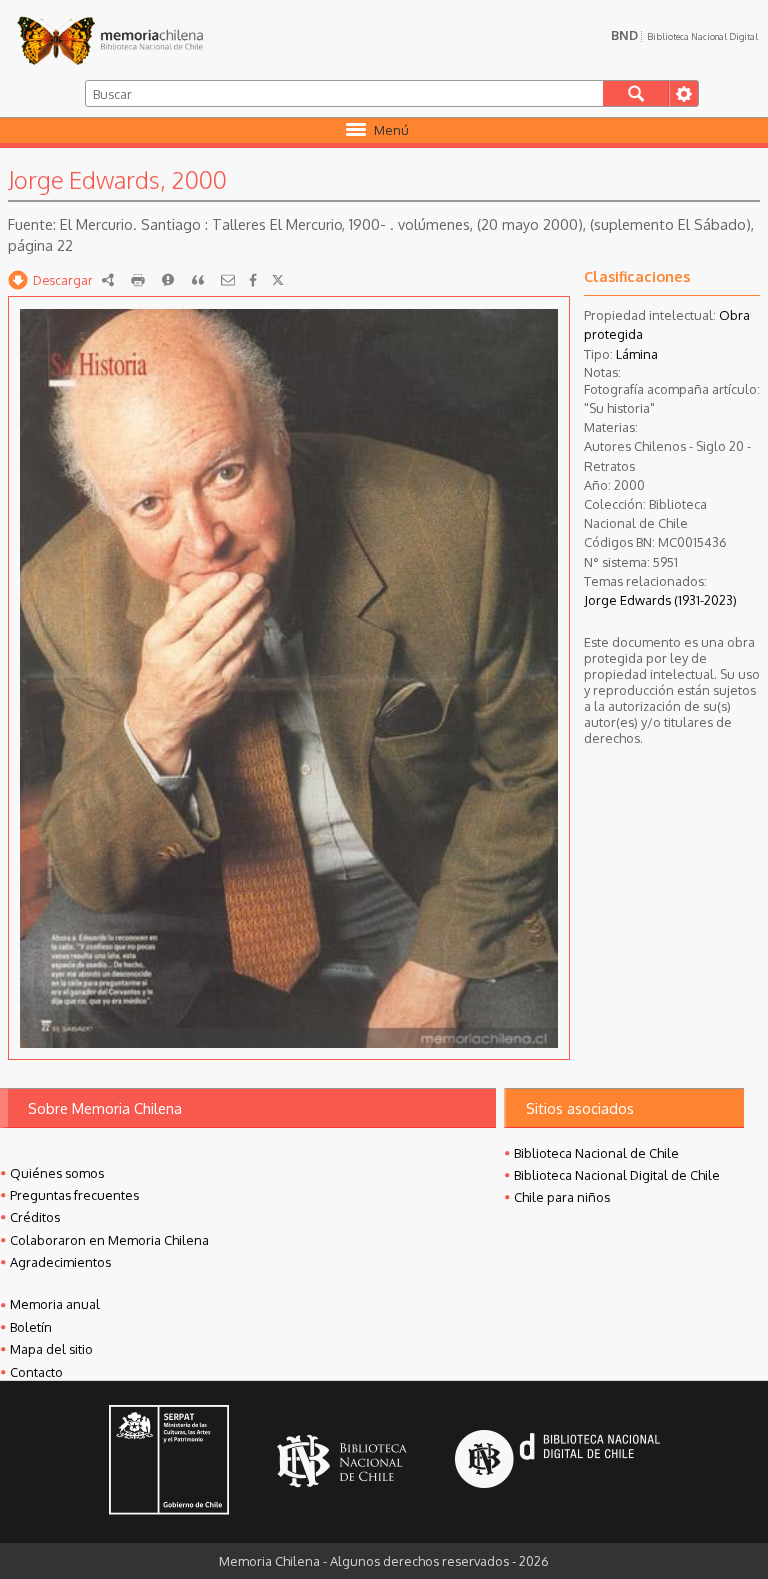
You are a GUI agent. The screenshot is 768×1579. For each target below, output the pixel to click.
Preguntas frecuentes (74, 1195)
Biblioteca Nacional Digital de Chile (617, 1175)
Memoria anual (55, 1304)
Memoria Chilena (110, 40)
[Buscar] (636, 93)
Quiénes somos (57, 1173)
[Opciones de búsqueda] (683, 93)
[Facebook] (253, 280)
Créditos (35, 1217)
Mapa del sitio (51, 1349)
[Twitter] (278, 280)
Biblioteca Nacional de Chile (596, 1153)
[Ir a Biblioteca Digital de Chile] (557, 1461)
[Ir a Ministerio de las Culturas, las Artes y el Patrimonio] (169, 1462)
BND (684, 35)
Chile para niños (562, 1197)
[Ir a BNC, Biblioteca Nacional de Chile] (342, 1461)
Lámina (637, 354)
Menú (391, 130)
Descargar (63, 280)
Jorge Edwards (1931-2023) (660, 600)
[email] (228, 280)
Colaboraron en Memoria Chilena (109, 1240)
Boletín (31, 1327)
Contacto (36, 1372)
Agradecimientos (60, 1262)
